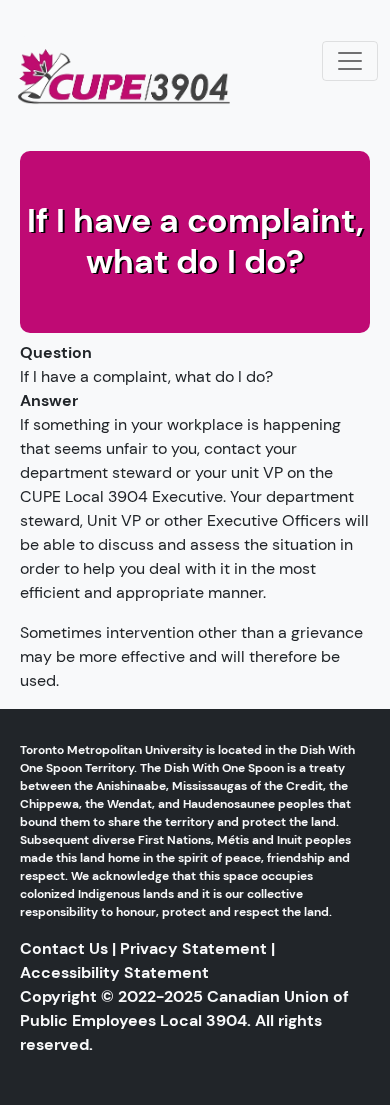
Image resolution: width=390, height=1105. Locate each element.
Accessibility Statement (114, 972)
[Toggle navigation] (350, 61)
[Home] (133, 68)
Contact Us (64, 948)
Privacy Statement (193, 948)
